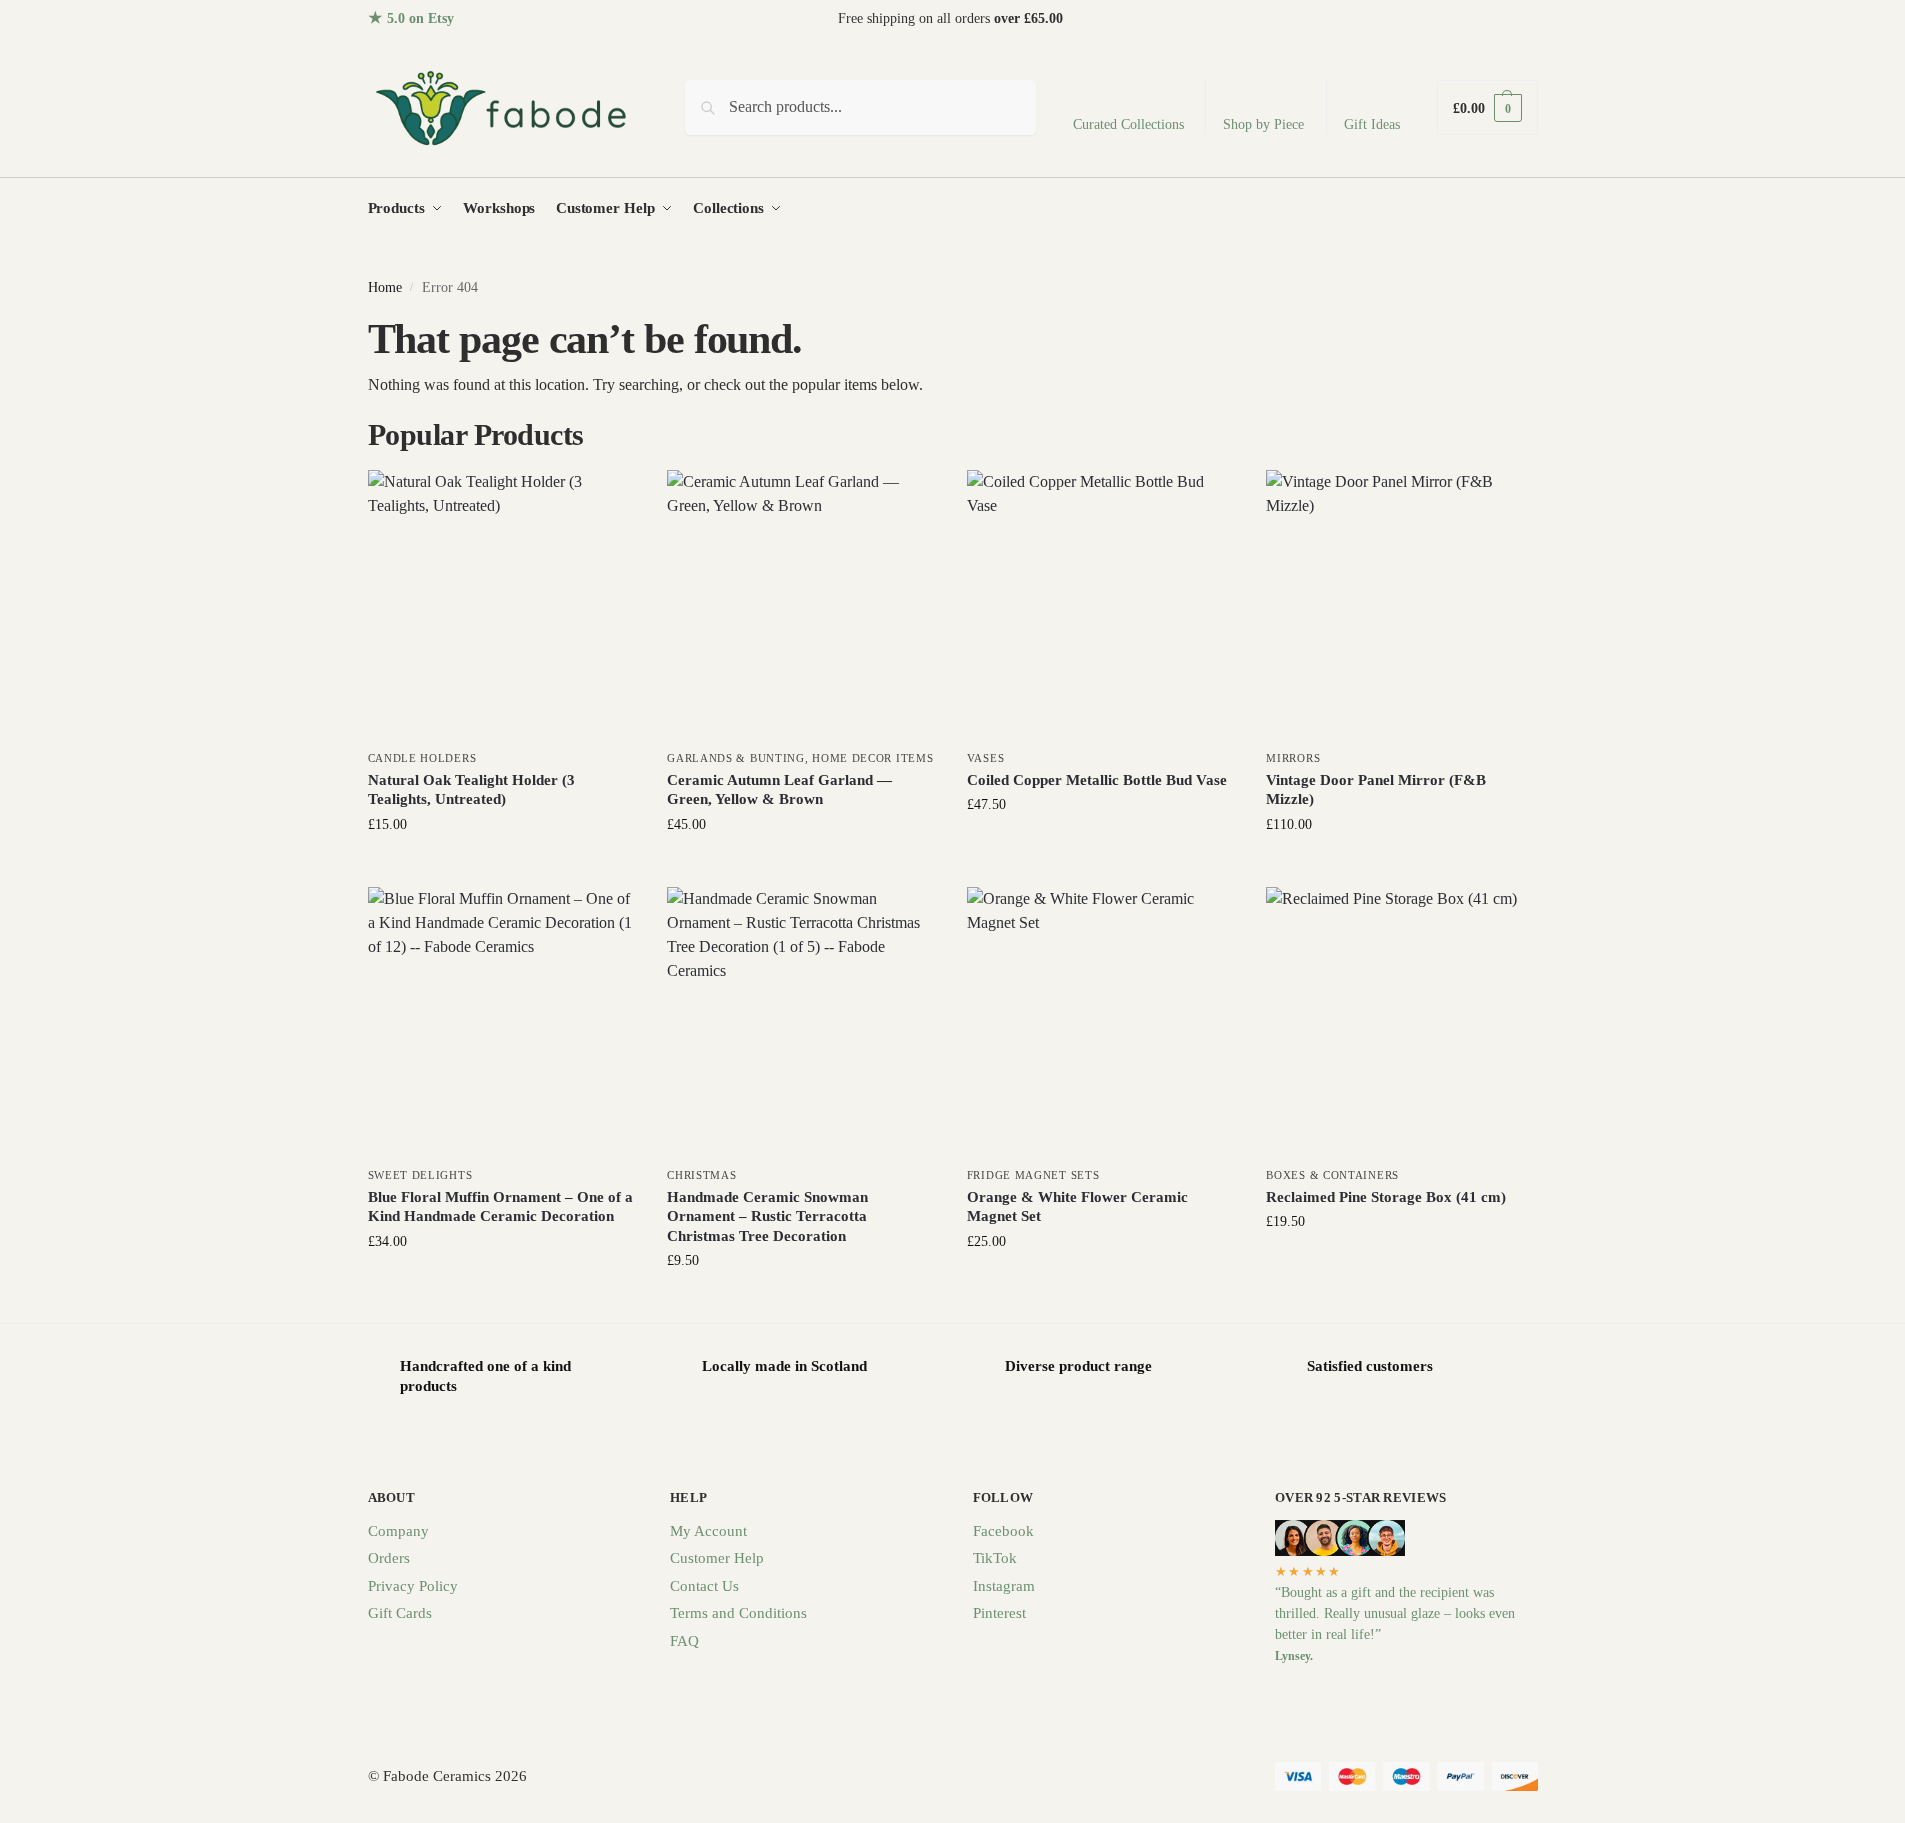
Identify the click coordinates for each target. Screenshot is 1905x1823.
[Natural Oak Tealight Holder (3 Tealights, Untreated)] (503, 605)
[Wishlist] (607, 500)
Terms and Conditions (738, 1613)
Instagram (1004, 1586)
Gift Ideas (1372, 124)
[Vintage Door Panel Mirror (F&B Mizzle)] (1401, 605)
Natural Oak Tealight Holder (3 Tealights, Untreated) (471, 790)
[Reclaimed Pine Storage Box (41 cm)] (1401, 1022)
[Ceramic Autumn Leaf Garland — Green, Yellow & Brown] (802, 605)
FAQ (684, 1641)
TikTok (995, 1558)
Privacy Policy (413, 1586)
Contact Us (704, 1586)
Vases (986, 758)
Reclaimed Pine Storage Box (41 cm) (1386, 1197)
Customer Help (717, 1558)
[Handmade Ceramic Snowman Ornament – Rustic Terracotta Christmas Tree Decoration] (802, 1022)
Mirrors (1293, 758)
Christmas (701, 1175)
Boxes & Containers (1332, 1175)
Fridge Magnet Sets (1033, 1175)
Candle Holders (422, 758)
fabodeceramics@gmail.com (1458, 18)
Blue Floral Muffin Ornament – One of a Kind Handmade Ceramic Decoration (500, 1207)
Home (385, 287)
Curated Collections (1128, 124)
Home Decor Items (872, 758)
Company (398, 1531)
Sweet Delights (420, 1175)
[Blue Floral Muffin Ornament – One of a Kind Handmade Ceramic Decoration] (503, 1022)
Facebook (1003, 1531)
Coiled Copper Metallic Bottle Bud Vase (1097, 780)
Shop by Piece (1263, 124)
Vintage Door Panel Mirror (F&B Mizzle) (1376, 790)
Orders (389, 1558)
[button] (1487, 107)
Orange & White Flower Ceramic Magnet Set (1077, 1207)
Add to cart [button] (502, 866)
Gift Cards (400, 1613)
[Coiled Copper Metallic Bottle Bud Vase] (1102, 605)
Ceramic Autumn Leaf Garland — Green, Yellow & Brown (779, 790)
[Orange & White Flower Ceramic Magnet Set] (1102, 1022)
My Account (708, 1531)
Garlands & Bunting (736, 758)
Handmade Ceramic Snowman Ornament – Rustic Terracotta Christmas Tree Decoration (767, 1216)
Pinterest (999, 1613)
